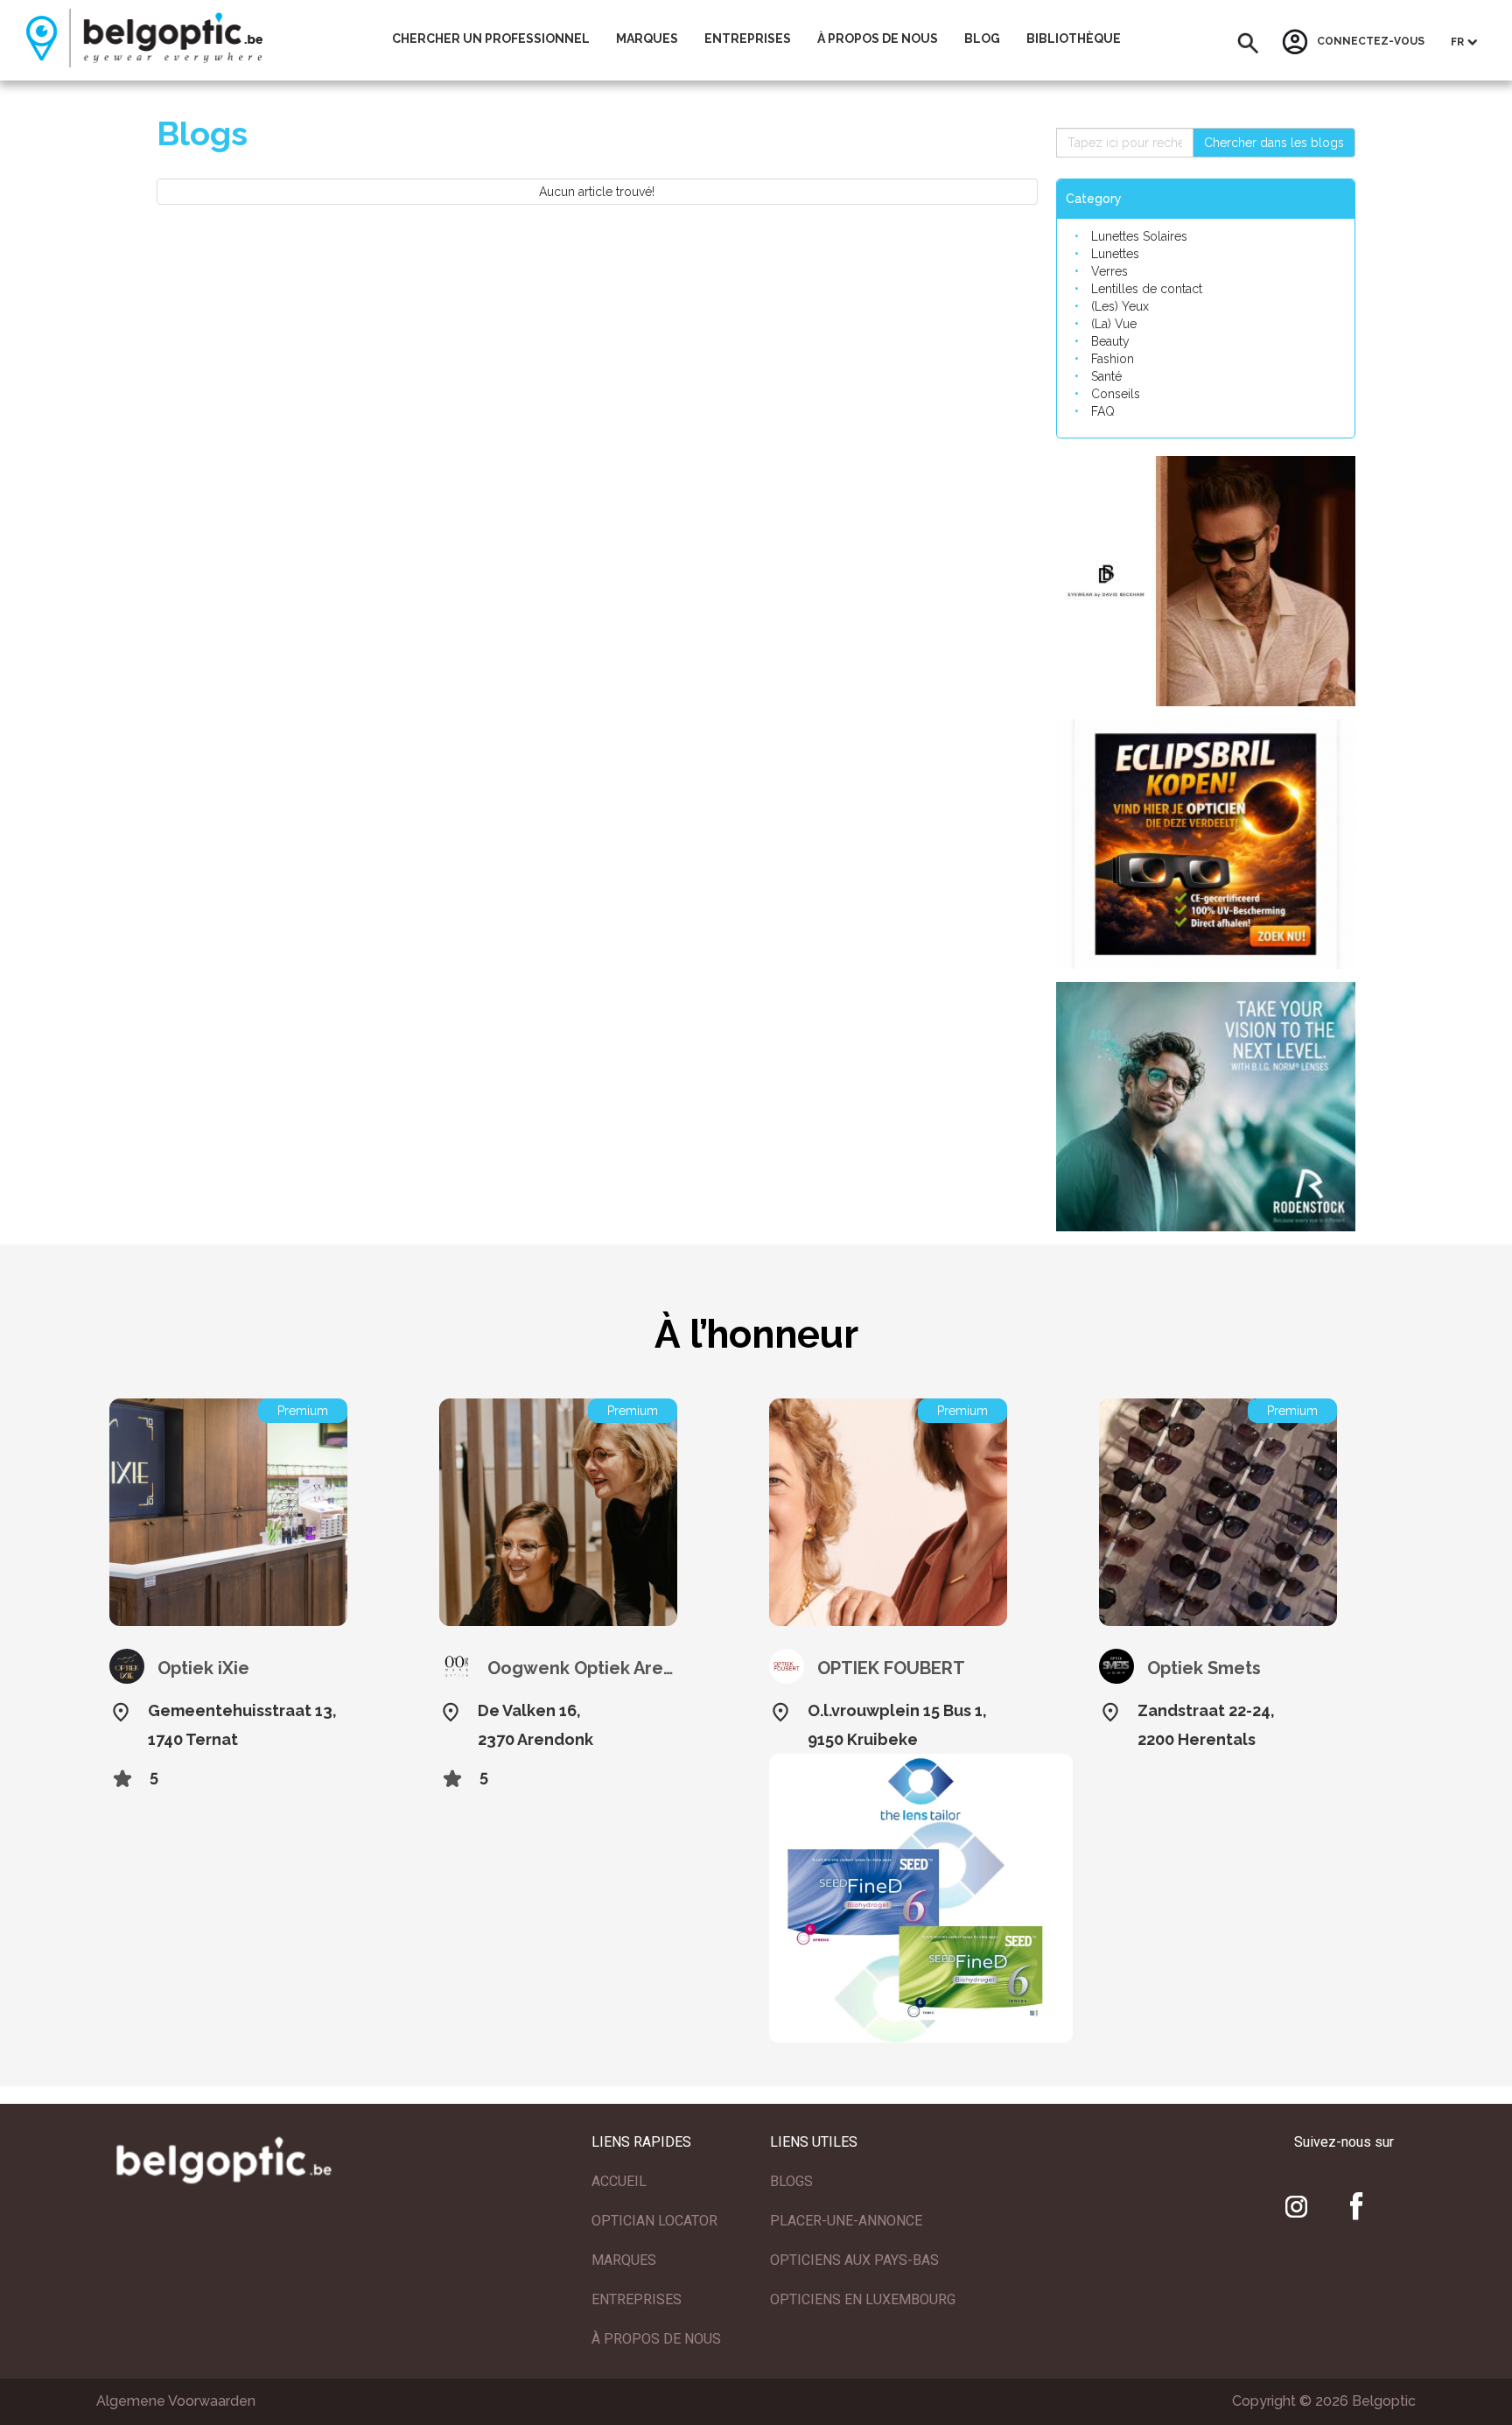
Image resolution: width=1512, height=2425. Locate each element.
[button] (1248, 43)
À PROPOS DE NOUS (656, 2339)
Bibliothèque (1074, 39)
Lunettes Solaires (1139, 236)
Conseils (1116, 394)
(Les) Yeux (1120, 306)
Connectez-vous (1371, 42)
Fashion (1113, 359)
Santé (1106, 376)
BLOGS (791, 2181)
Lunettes (1115, 254)
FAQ (1103, 411)
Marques (647, 39)
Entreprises (748, 39)
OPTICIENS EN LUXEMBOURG (863, 2299)
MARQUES (624, 2260)
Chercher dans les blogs (1274, 143)
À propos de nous (878, 39)
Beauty (1110, 341)
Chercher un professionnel (491, 39)
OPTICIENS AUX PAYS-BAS (854, 2260)
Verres (1109, 271)
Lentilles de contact (1147, 289)
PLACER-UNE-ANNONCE (846, 2221)
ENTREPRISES (637, 2299)
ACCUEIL (619, 2181)
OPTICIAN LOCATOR (654, 2221)
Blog (982, 39)
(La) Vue (1114, 324)
